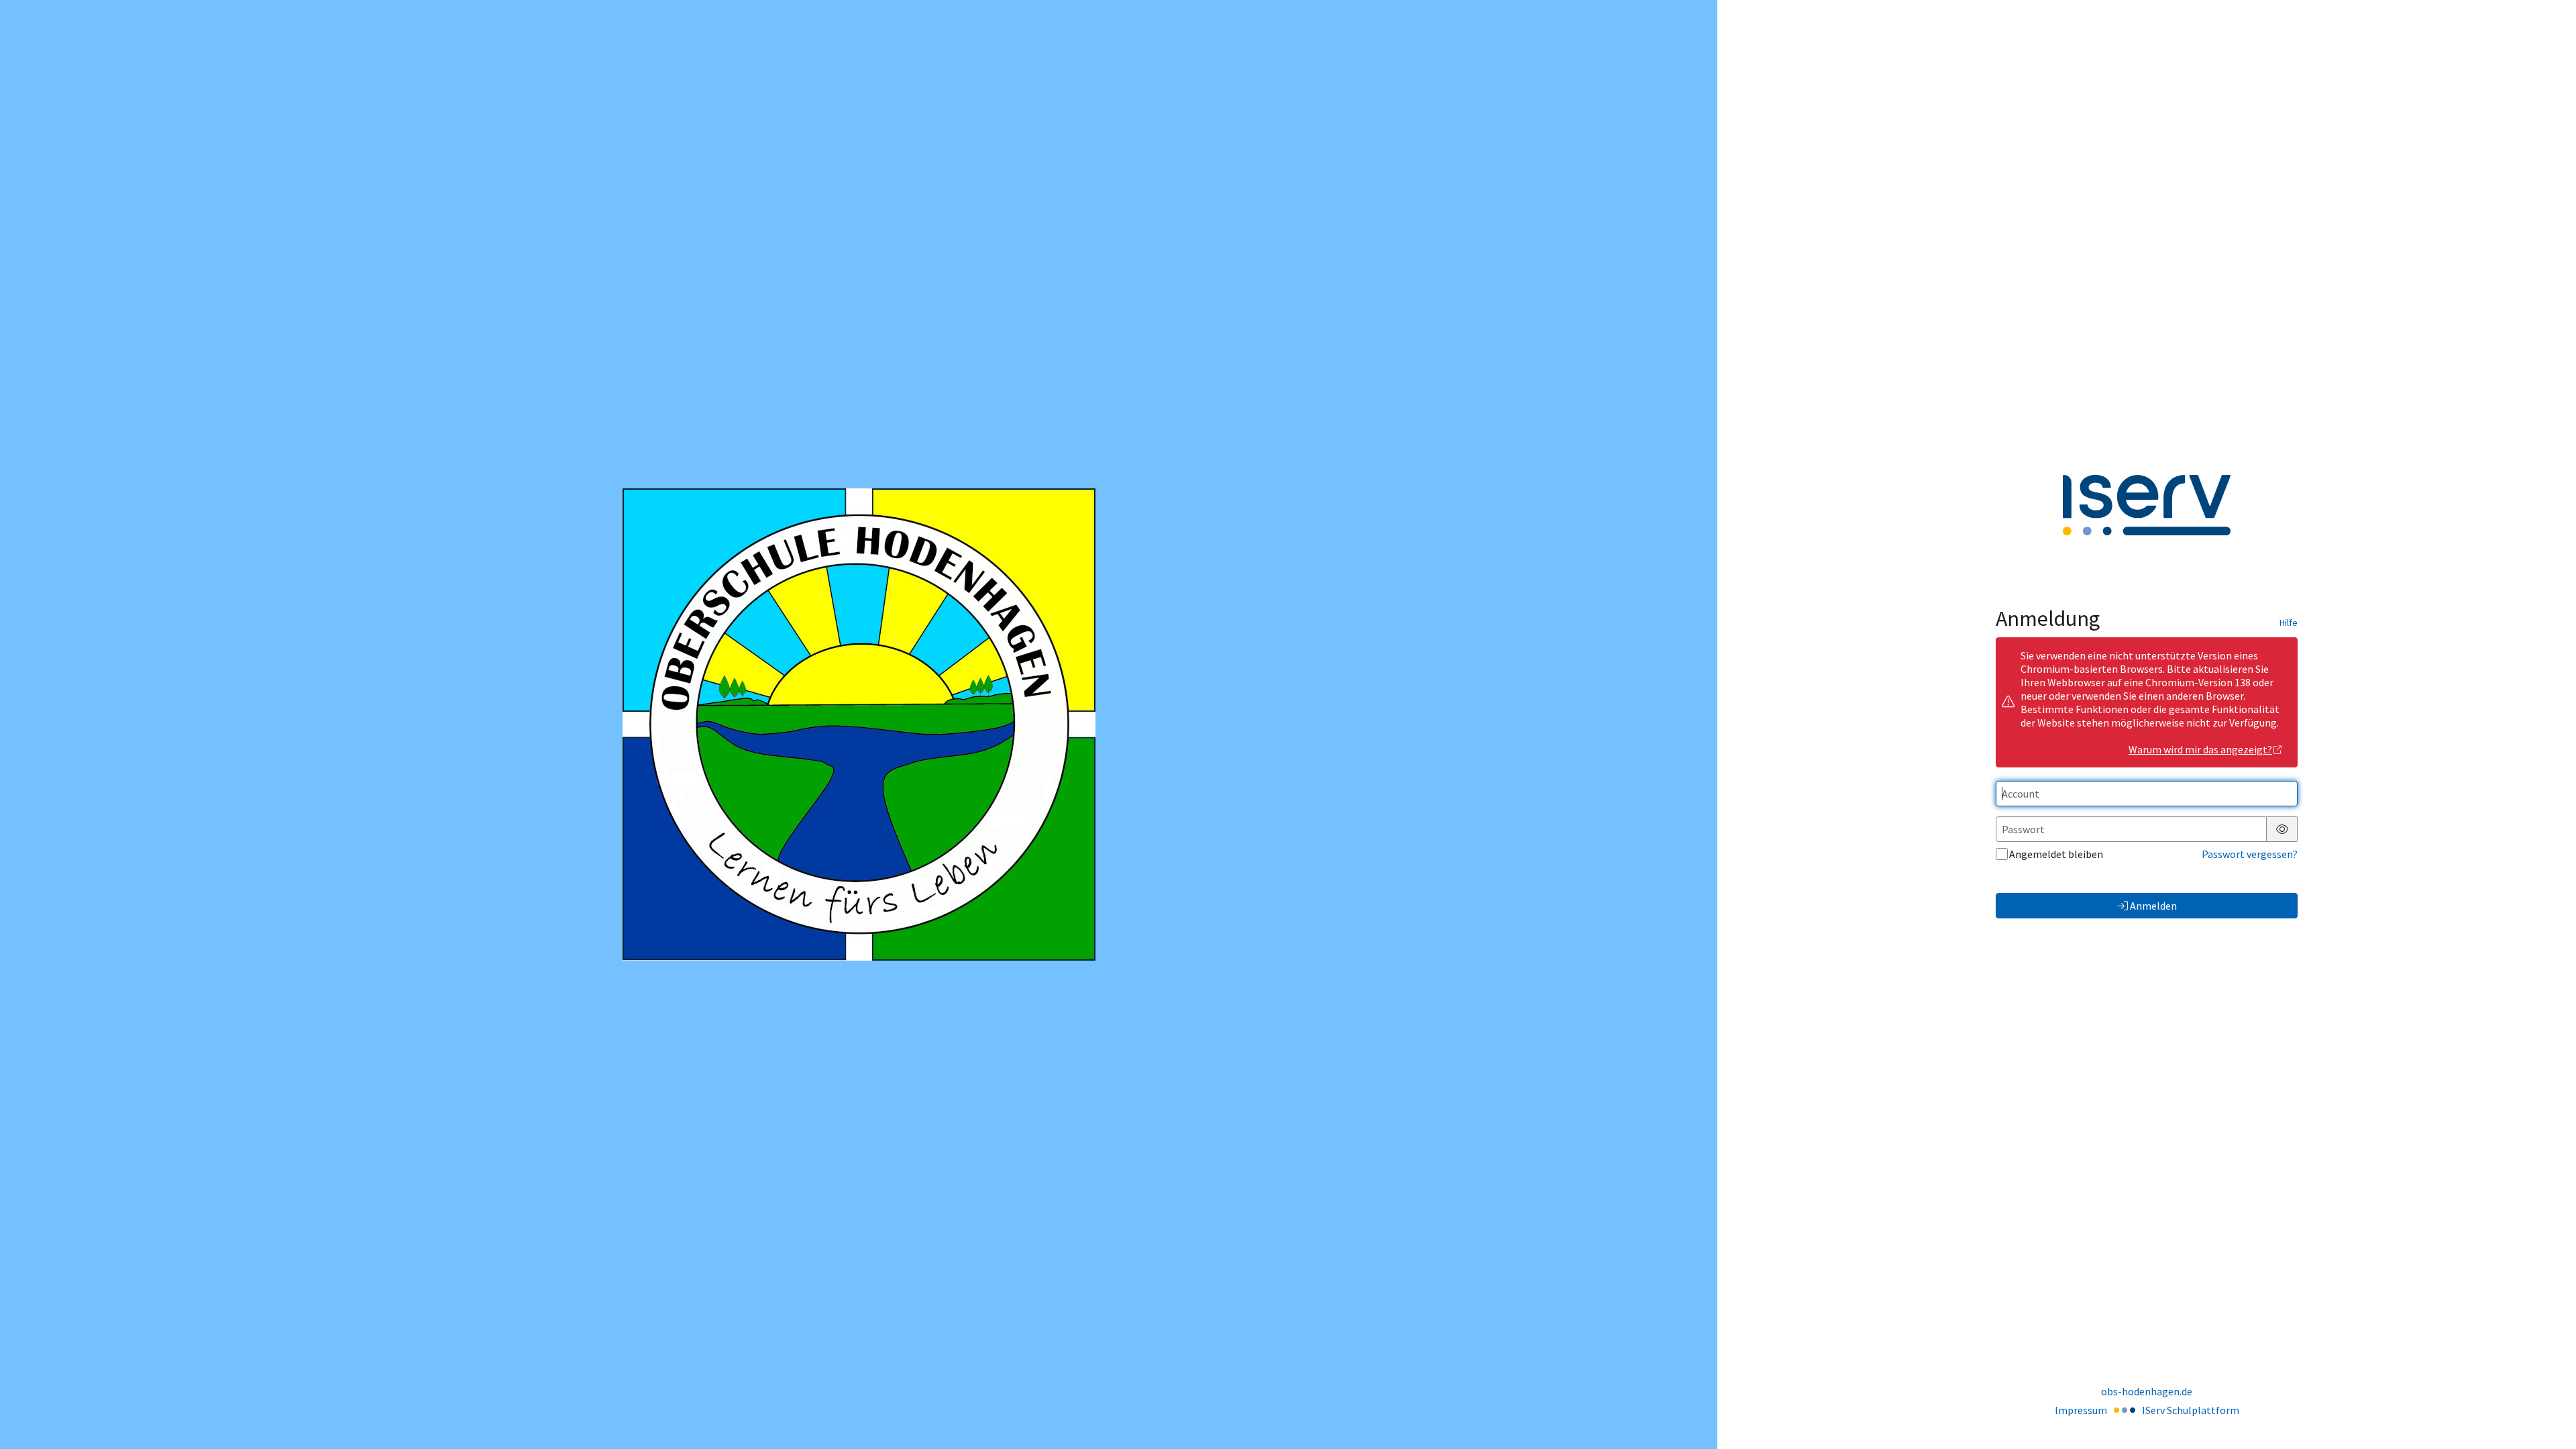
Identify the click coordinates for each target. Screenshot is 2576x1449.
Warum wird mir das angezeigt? (2200, 749)
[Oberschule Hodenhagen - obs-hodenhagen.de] (859, 724)
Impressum (2081, 1410)
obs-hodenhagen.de (2147, 1391)
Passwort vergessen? (2250, 854)
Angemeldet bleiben (2056, 854)
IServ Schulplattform (2191, 1410)
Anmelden (2153, 906)
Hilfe (2289, 623)
